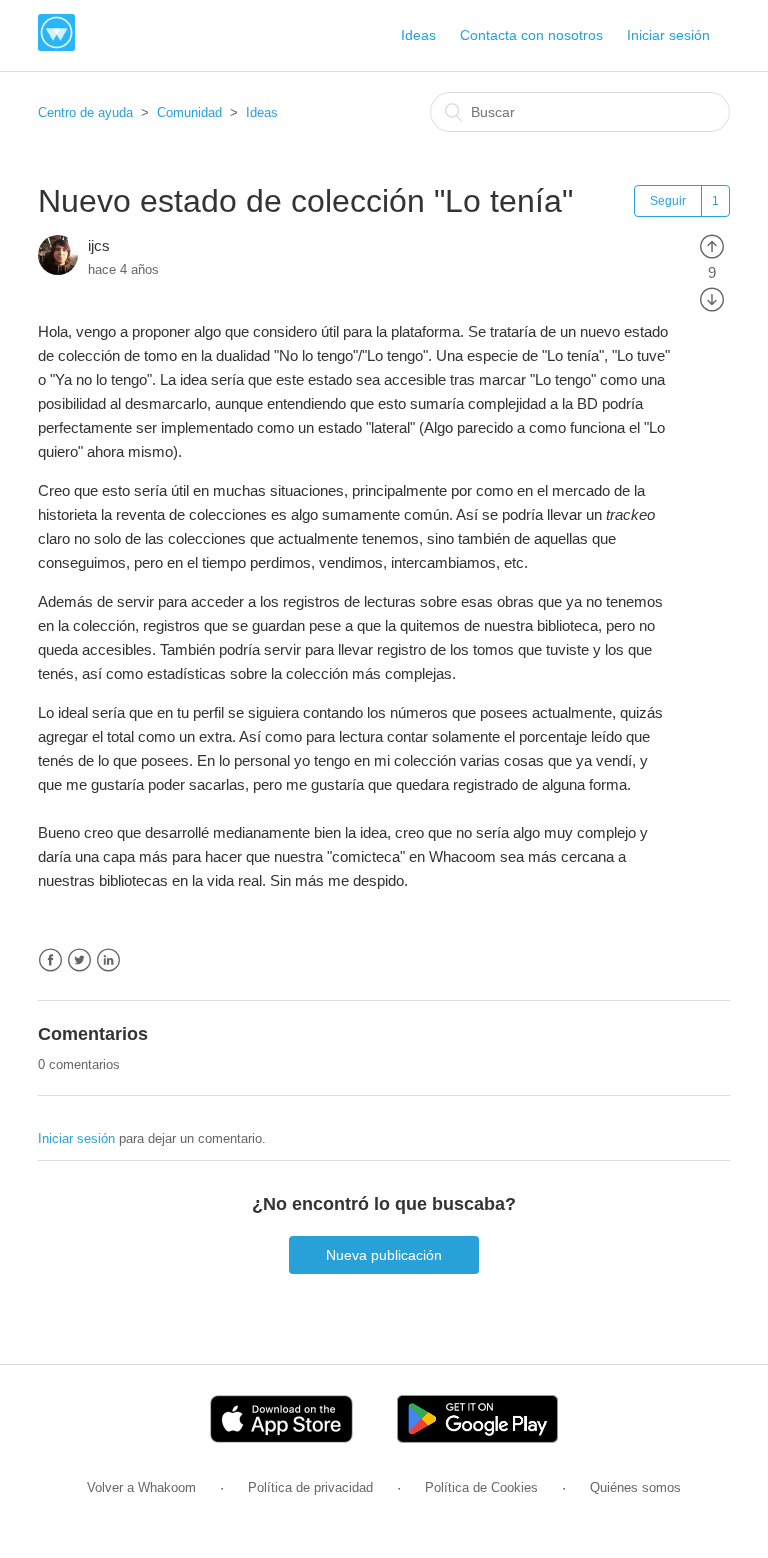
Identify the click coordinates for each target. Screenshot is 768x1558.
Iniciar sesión (76, 1138)
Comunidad (189, 112)
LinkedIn (108, 960)
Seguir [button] (668, 201)
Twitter (79, 960)
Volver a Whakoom (141, 1487)
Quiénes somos (635, 1487)
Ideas (418, 35)
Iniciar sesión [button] (668, 35)
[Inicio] (56, 45)
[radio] (712, 245)
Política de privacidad (310, 1487)
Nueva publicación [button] (384, 1255)
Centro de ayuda (85, 112)
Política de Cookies (481, 1487)
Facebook (50, 960)
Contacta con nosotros (531, 35)
